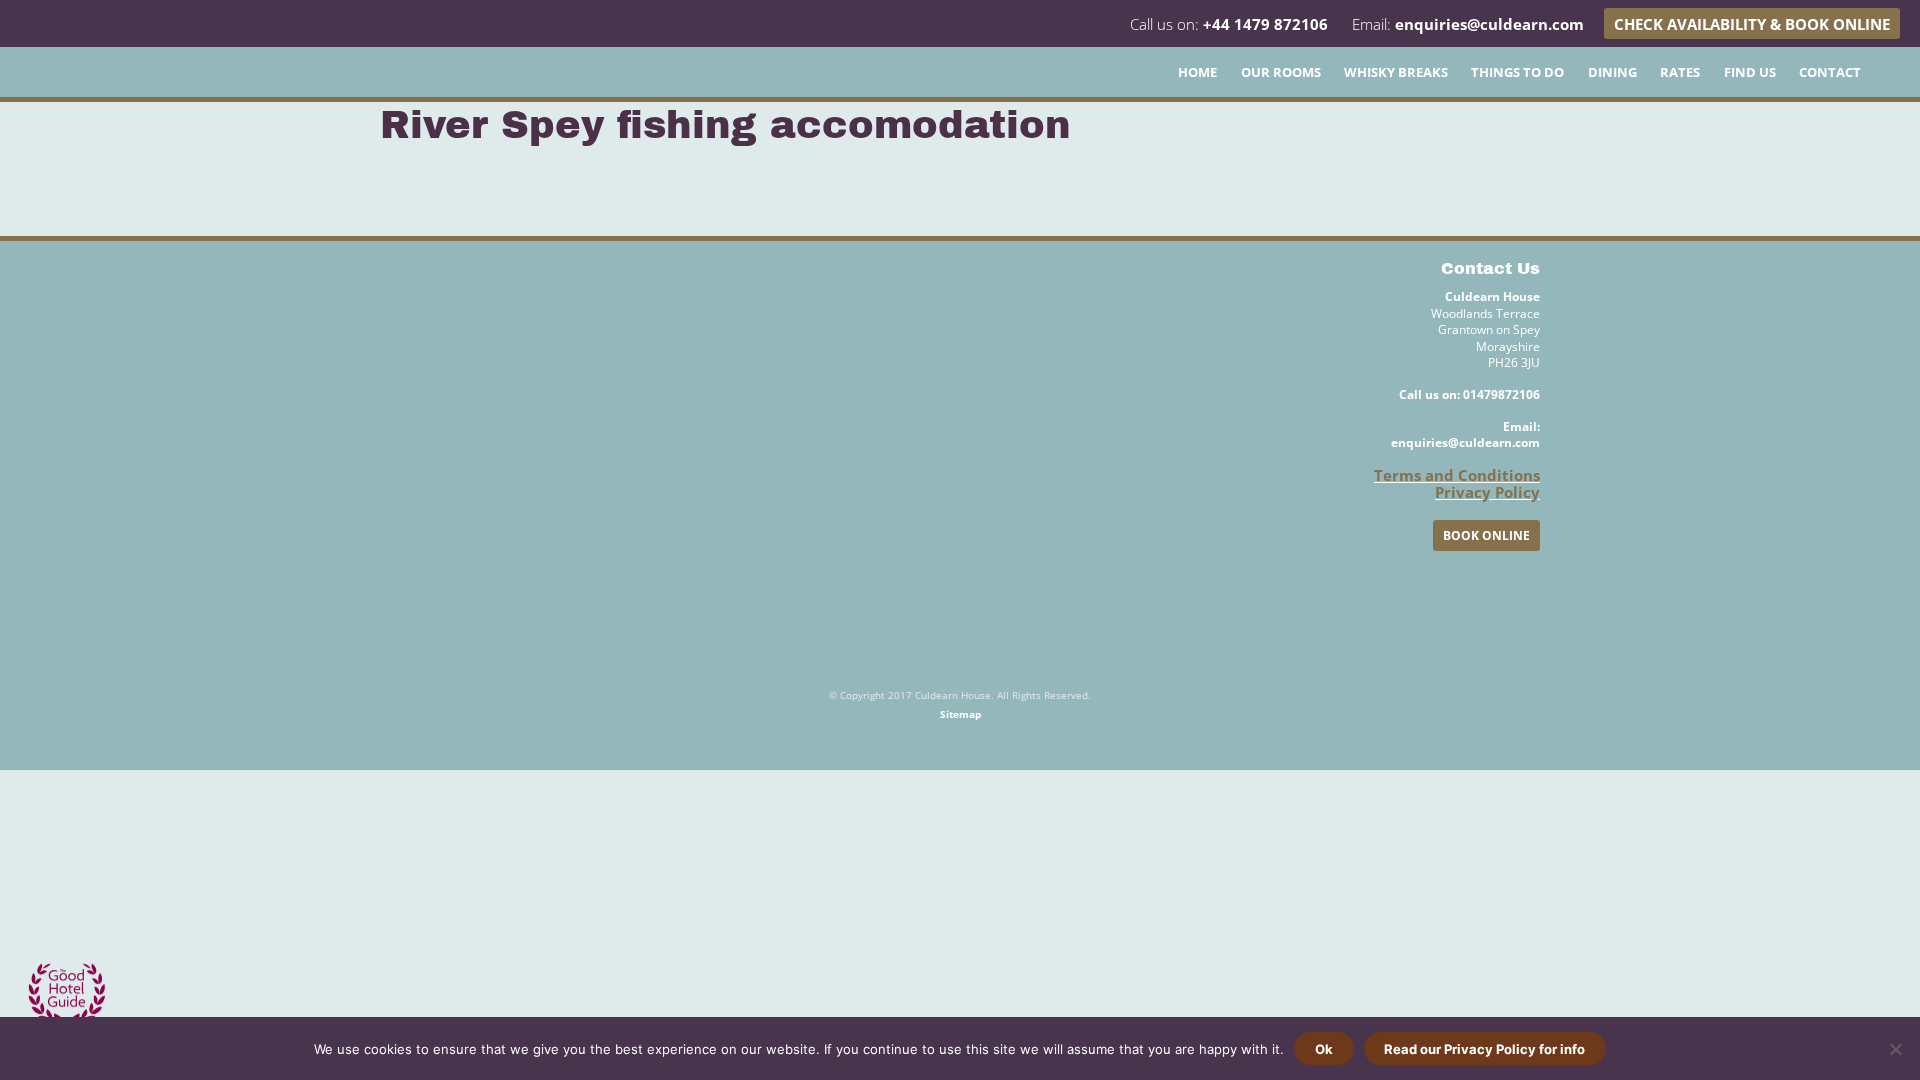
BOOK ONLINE (1486, 535)
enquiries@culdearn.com (1489, 24)
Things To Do (1517, 72)
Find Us (1750, 72)
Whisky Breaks (1396, 72)
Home (1197, 72)
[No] (1895, 1049)
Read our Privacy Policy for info (1484, 1049)
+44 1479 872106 (1265, 24)
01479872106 (1501, 394)
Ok (1324, 1049)
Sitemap (960, 714)
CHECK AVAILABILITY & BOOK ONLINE (1752, 24)
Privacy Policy (1487, 492)
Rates (1680, 72)
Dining (1612, 72)
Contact (1830, 72)
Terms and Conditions (1457, 475)
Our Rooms (1281, 72)
